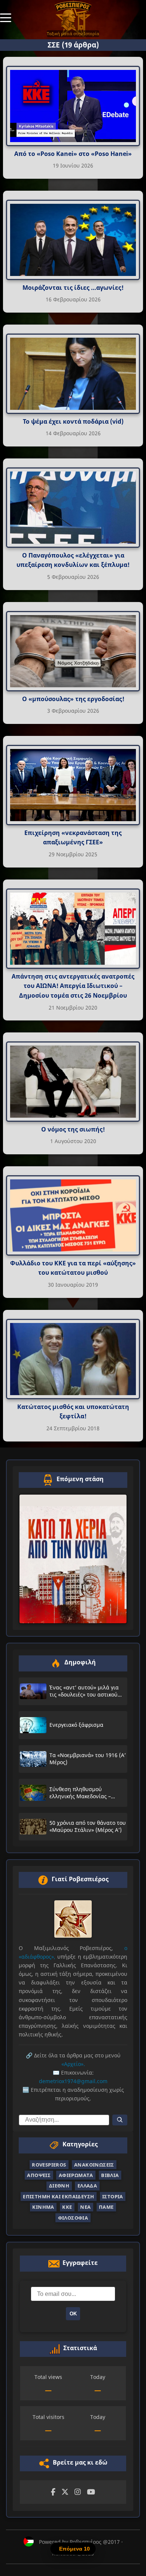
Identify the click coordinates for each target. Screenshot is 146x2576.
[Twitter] (65, 2492)
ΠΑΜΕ (106, 2207)
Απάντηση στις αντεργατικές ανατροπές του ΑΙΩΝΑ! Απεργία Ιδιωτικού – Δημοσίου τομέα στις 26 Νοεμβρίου (73, 986)
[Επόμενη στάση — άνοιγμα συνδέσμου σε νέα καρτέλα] (73, 1559)
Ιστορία (113, 2196)
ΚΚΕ (67, 2207)
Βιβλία (110, 2175)
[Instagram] (78, 2492)
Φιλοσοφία (73, 2218)
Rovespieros (49, 2165)
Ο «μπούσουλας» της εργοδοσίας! (73, 699)
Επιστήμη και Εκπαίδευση (58, 2196)
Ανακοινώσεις (94, 2165)
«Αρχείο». (73, 2064)
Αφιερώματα (76, 2175)
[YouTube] (91, 2492)
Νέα (85, 2207)
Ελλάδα (87, 2186)
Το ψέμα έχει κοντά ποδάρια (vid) (73, 421)
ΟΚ (73, 2314)
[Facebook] (53, 2492)
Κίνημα (43, 2207)
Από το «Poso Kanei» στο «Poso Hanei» (73, 154)
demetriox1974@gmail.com (73, 2081)
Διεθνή (59, 2186)
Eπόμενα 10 (74, 2549)
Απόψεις (39, 2175)
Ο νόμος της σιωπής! (73, 1129)
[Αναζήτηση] (120, 2120)
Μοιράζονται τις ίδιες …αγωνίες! (73, 288)
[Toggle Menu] (6, 17)
